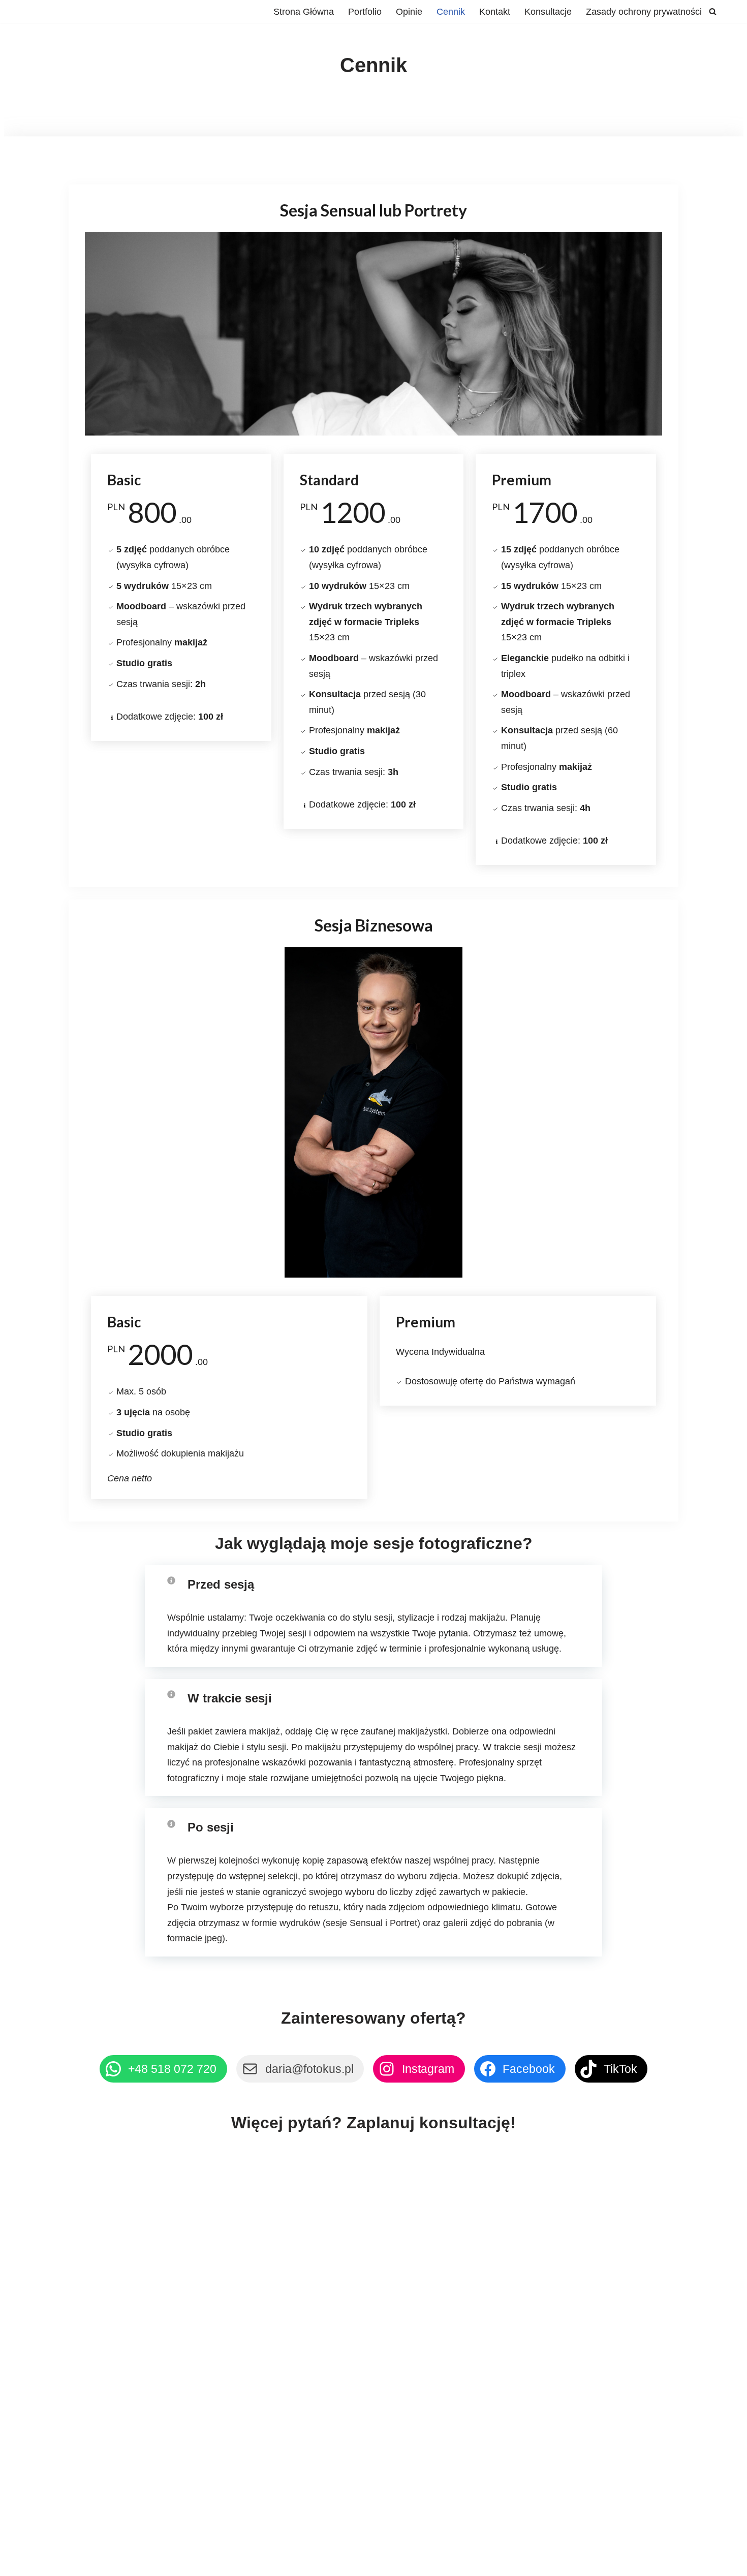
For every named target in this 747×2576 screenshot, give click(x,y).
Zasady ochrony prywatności (644, 12)
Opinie (409, 12)
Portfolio (365, 12)
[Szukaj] (713, 11)
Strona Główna (304, 12)
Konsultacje (548, 12)
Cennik (451, 12)
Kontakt (495, 12)
